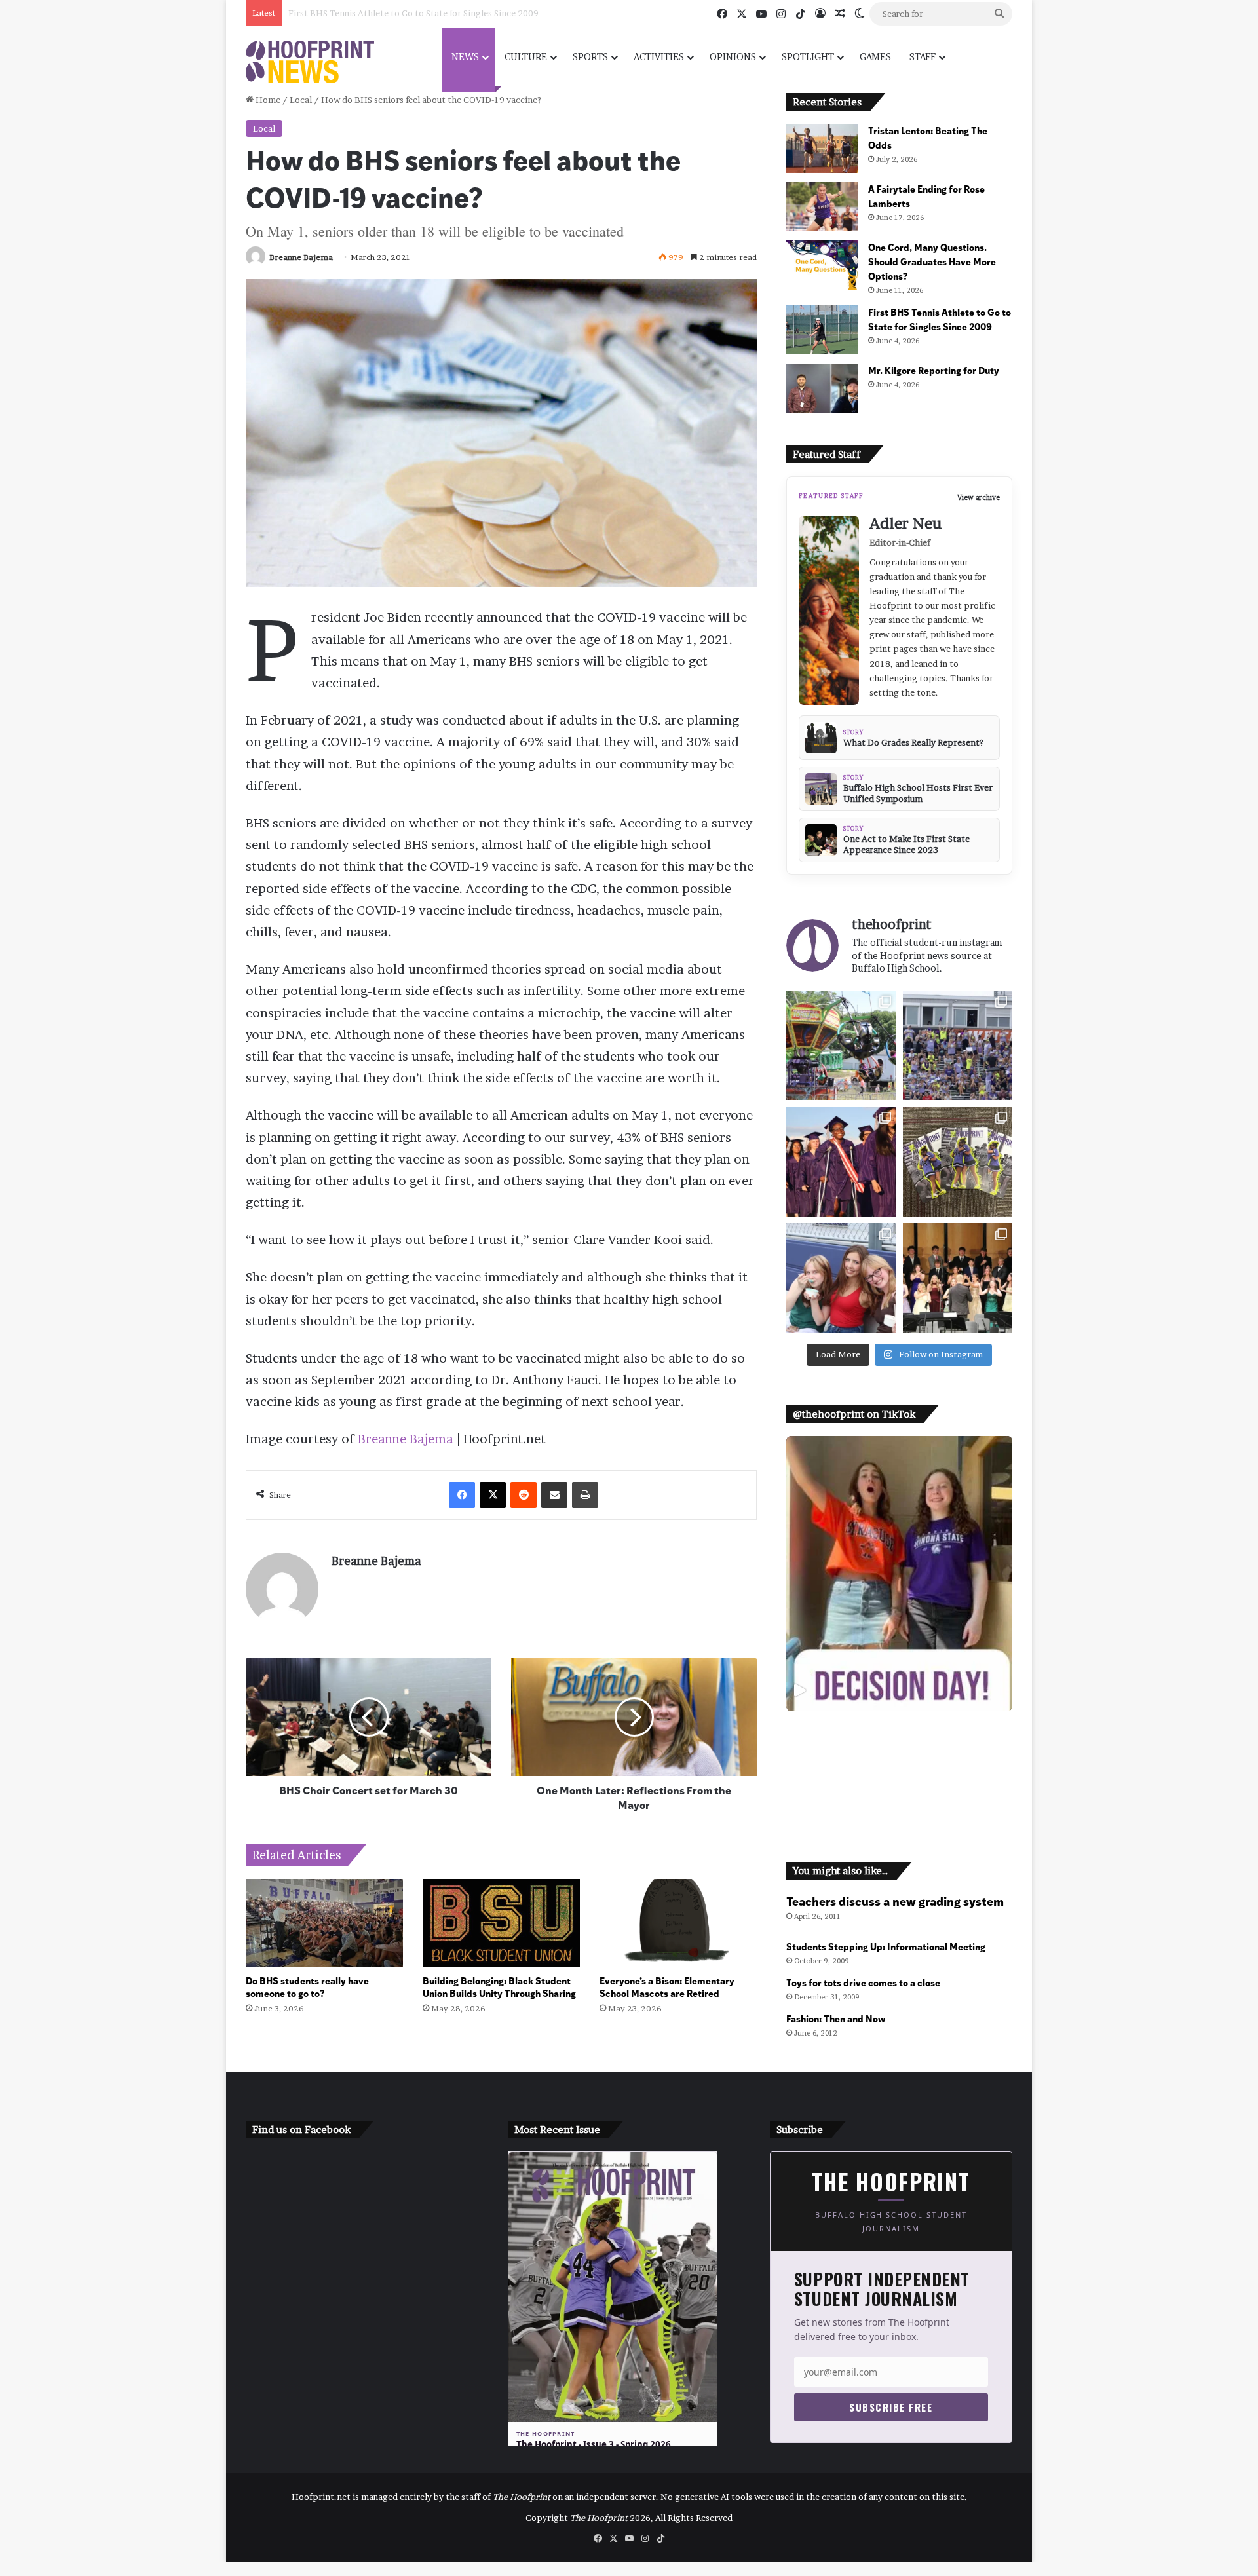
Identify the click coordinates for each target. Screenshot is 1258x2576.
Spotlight (808, 57)
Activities (659, 57)
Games (875, 57)
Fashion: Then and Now (836, 2018)
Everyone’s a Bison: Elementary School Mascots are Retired (667, 1986)
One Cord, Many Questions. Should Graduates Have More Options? (932, 261)
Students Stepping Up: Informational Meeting (886, 1946)
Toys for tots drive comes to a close (863, 1982)
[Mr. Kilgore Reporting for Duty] (822, 388)
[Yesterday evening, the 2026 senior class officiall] (841, 1161)
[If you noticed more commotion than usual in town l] (841, 1045)
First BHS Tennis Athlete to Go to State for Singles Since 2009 (940, 319)
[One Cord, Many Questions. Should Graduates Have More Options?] (822, 265)
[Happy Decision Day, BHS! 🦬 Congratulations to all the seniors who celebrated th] (899, 1574)
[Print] (585, 1495)
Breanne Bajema (301, 257)
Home (267, 100)
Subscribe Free (891, 2407)
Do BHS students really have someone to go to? (307, 1986)
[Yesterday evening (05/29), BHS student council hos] (841, 1278)
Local (301, 100)
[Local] (310, 62)
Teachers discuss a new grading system (895, 1901)
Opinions (733, 57)
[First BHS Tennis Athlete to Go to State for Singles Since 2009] (822, 330)
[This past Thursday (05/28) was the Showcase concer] (958, 1278)
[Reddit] (524, 1495)
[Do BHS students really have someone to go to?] (324, 1923)
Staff (923, 57)
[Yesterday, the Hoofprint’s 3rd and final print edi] (958, 1161)
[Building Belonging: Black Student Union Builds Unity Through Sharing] (501, 1923)
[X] (493, 1495)
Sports (590, 57)
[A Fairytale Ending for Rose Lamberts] (822, 207)
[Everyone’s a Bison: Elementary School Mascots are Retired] (678, 1923)
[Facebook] (462, 1495)
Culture (526, 57)
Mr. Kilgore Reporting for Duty (352, 13)
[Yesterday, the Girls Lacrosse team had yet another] (958, 1045)
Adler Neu (905, 523)
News (465, 57)
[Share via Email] (554, 1495)
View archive (979, 498)
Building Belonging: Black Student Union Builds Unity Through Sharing (499, 1986)
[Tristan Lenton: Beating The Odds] (822, 148)
